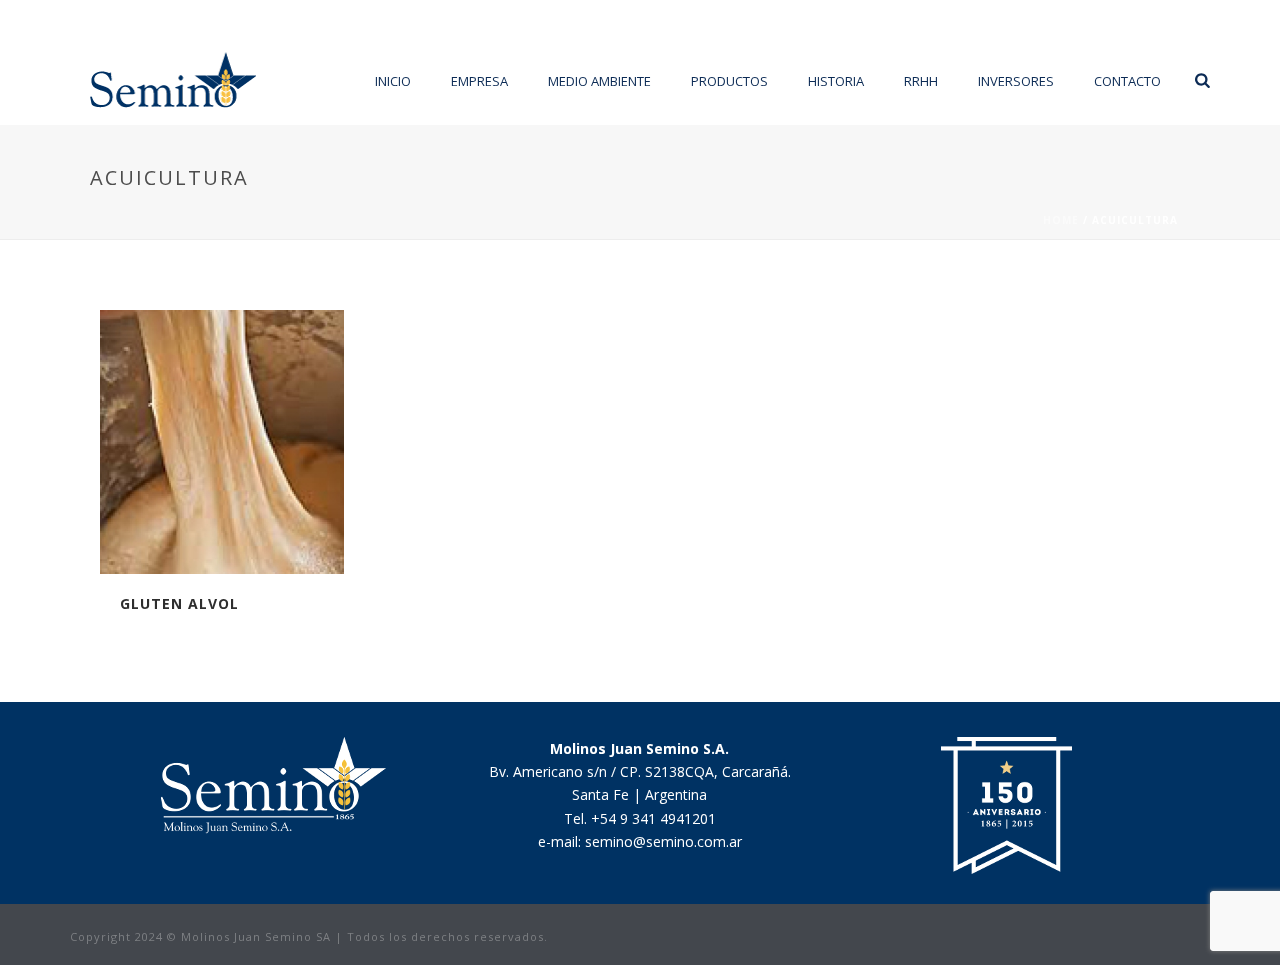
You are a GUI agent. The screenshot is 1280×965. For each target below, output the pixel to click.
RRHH (921, 81)
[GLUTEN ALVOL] (258, 442)
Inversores (1016, 81)
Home (1061, 220)
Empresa (479, 81)
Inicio (393, 81)
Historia (836, 81)
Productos (729, 81)
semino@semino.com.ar (663, 841)
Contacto (1127, 81)
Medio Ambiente (599, 81)
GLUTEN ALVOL (179, 603)
